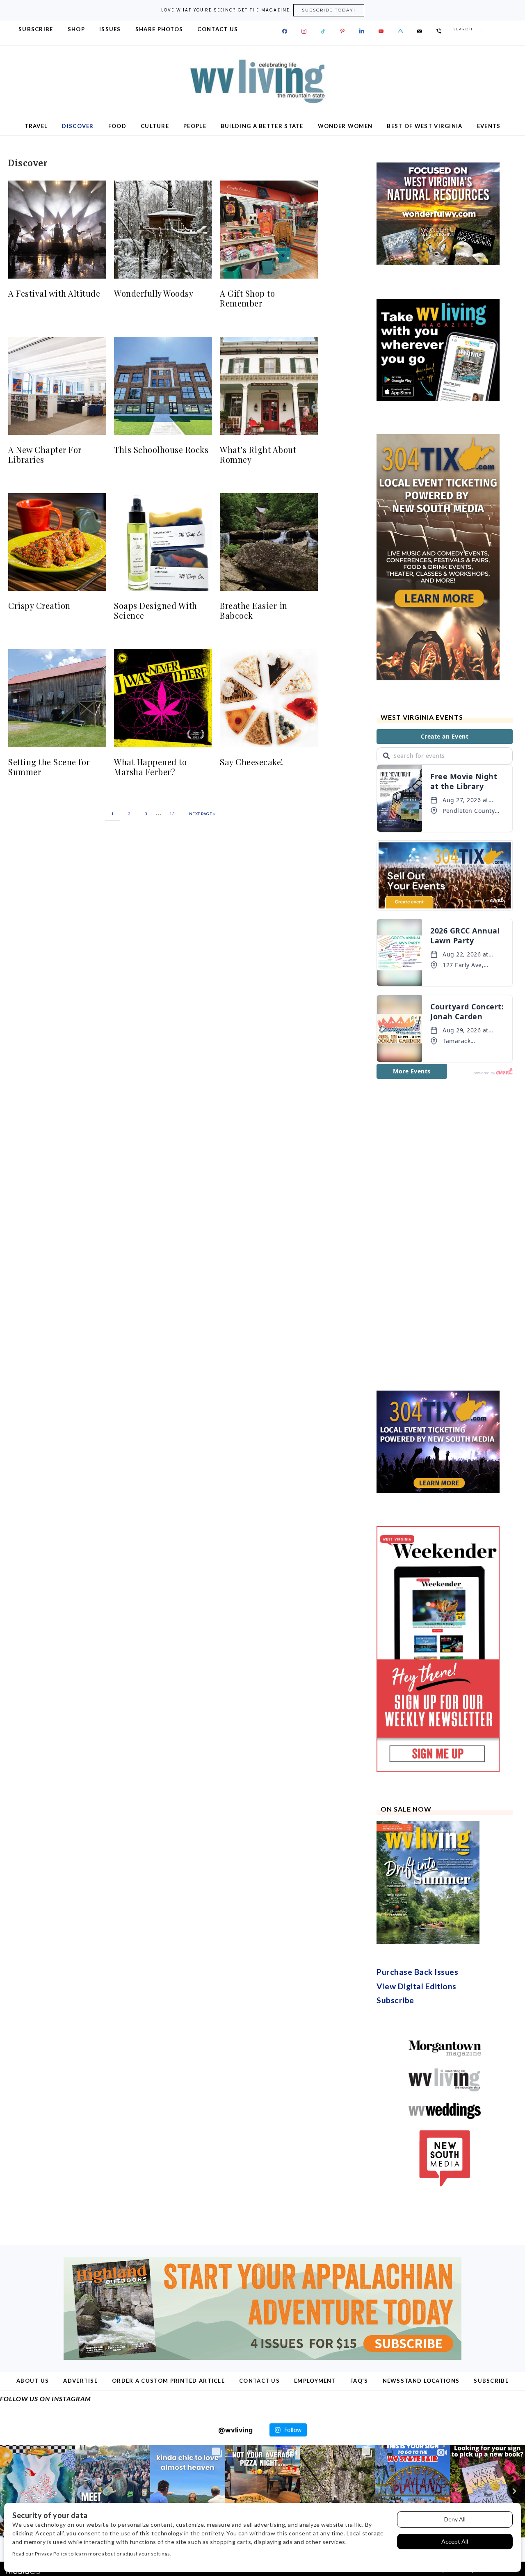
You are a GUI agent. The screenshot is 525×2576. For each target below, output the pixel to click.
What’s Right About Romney (258, 454)
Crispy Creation (39, 605)
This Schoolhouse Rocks (161, 450)
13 (172, 814)
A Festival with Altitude (54, 293)
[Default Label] (323, 31)
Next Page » (202, 814)
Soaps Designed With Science (156, 610)
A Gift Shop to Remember (247, 298)
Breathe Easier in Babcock (254, 610)
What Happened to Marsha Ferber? (150, 767)
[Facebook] (285, 31)
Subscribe (395, 2000)
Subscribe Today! (329, 10)
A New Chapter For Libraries (45, 454)
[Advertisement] (438, 1235)
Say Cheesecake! (252, 762)
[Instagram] (304, 31)
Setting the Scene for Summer (49, 767)
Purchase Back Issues (417, 1972)
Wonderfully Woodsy (154, 293)
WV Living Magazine (262, 81)
